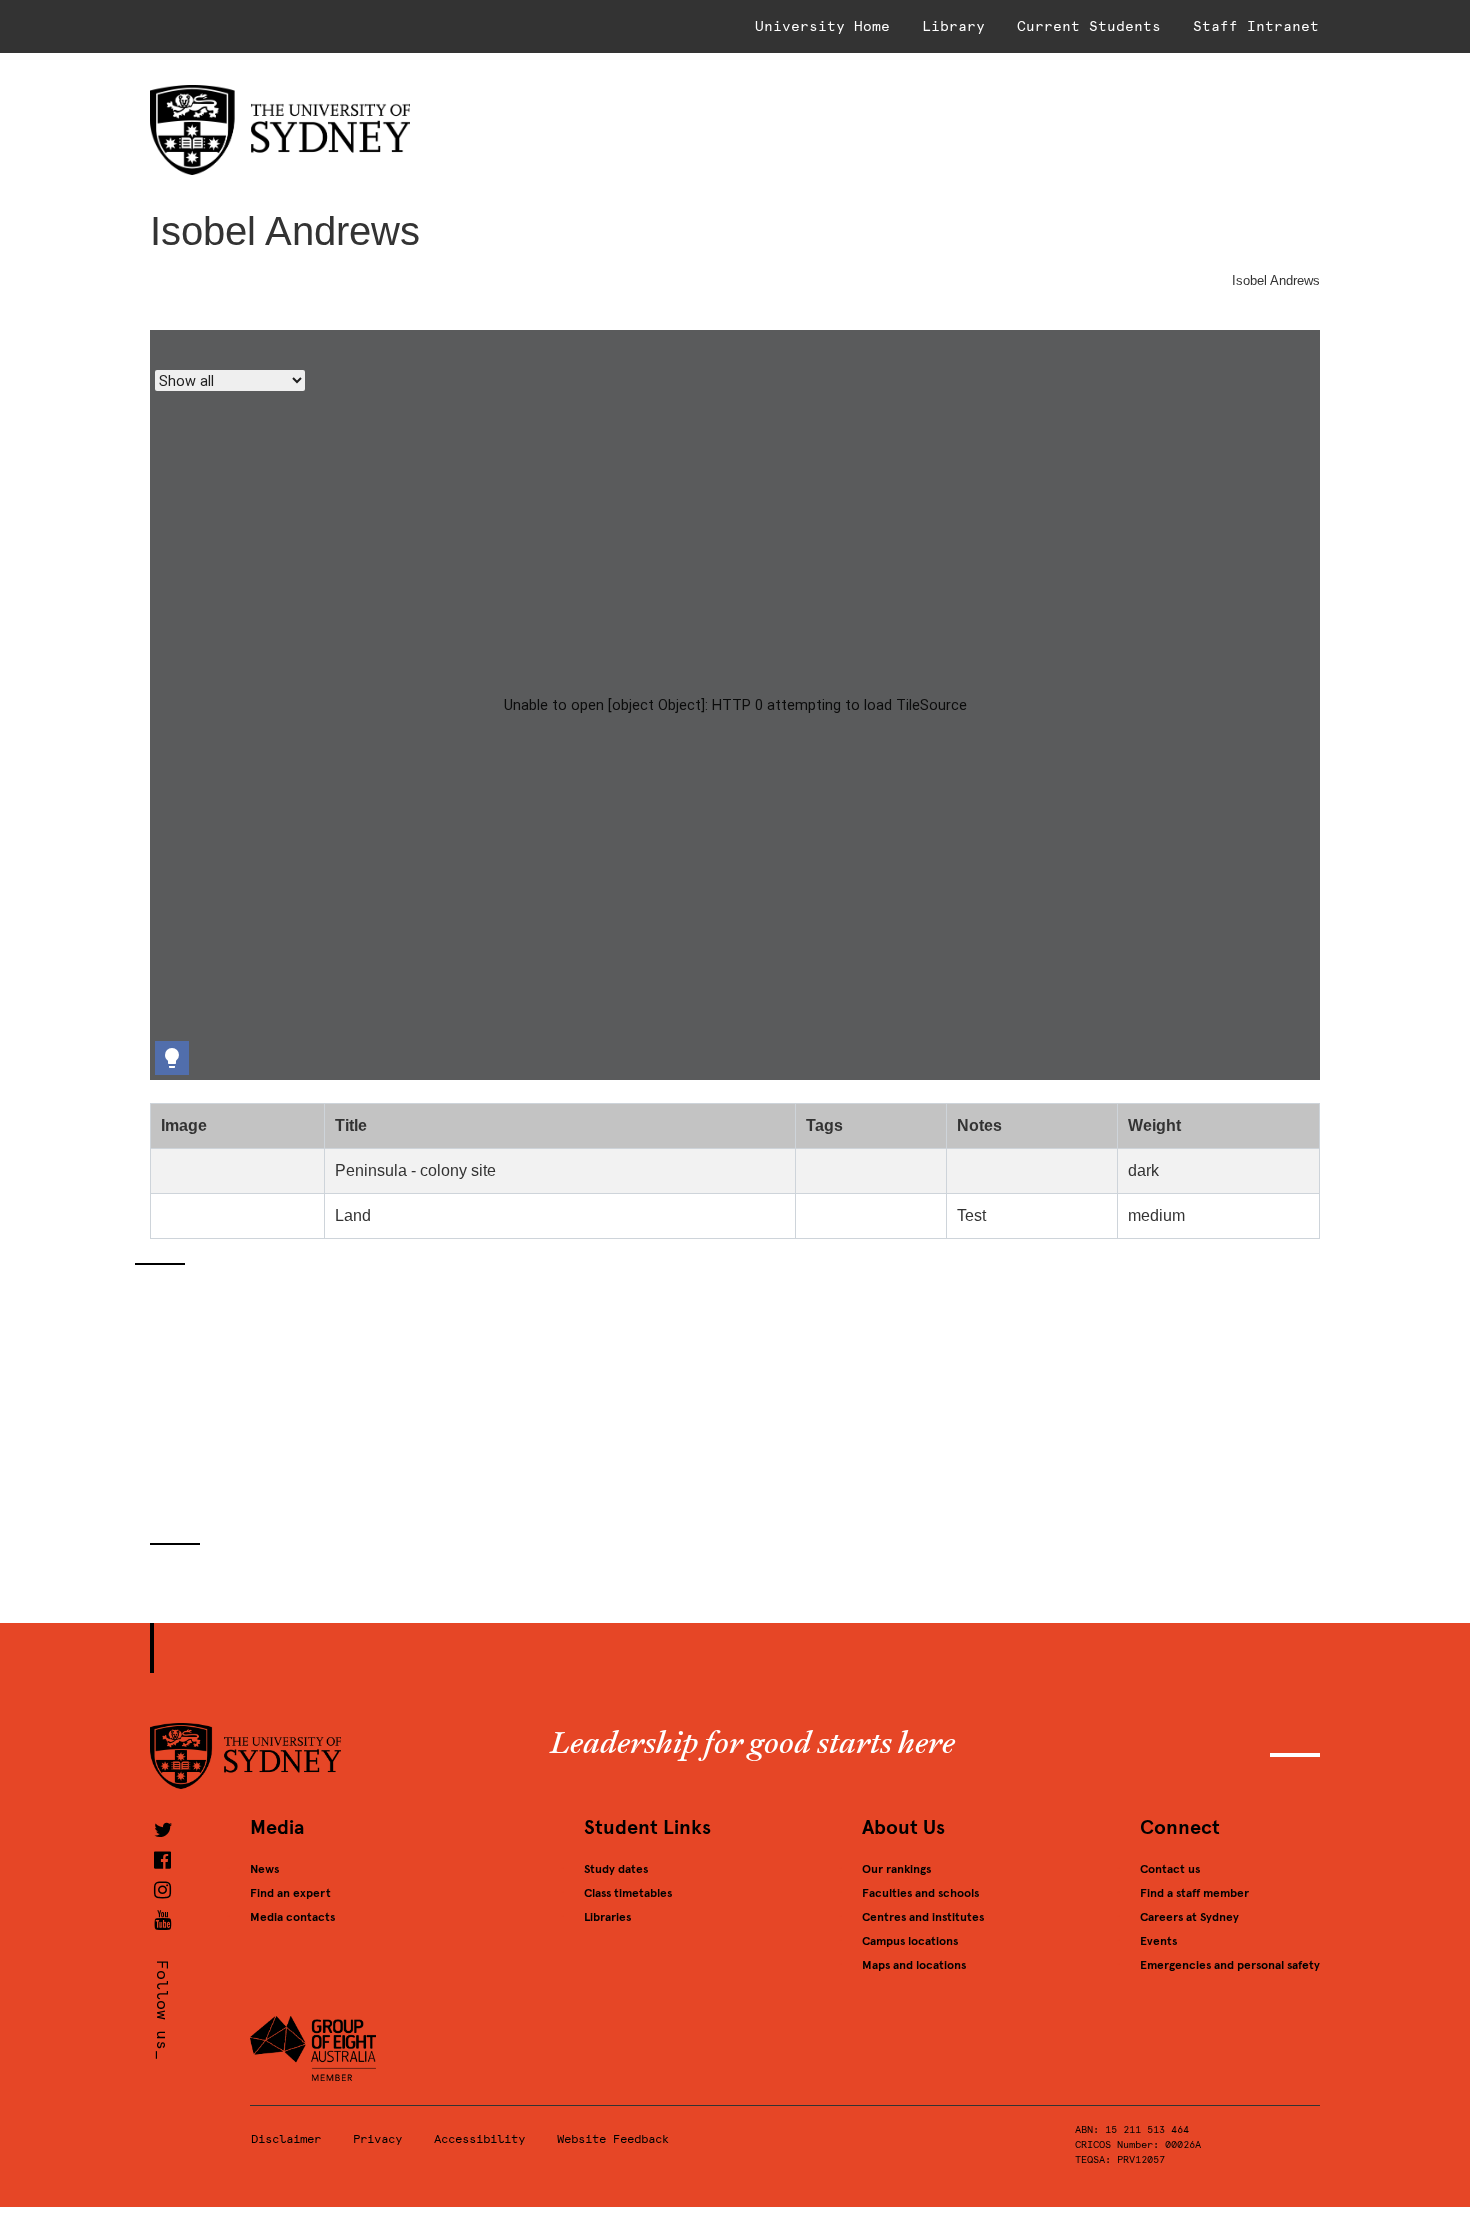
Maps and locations (914, 1965)
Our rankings (896, 1869)
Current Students (1089, 26)
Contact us (1170, 1869)
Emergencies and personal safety (1230, 1965)
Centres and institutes (923, 1917)
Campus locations (910, 1941)
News (264, 1869)
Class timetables (628, 1893)
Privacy (377, 2139)
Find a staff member (1194, 1893)
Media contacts (292, 1917)
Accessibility (479, 2139)
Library (953, 26)
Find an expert (290, 1893)
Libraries (607, 1917)
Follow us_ (162, 2010)
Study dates (616, 1869)
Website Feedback (613, 2139)
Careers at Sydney (1189, 1917)
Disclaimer (286, 2139)
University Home (822, 26)
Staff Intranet (1256, 26)
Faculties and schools (920, 1893)
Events (1158, 1941)
